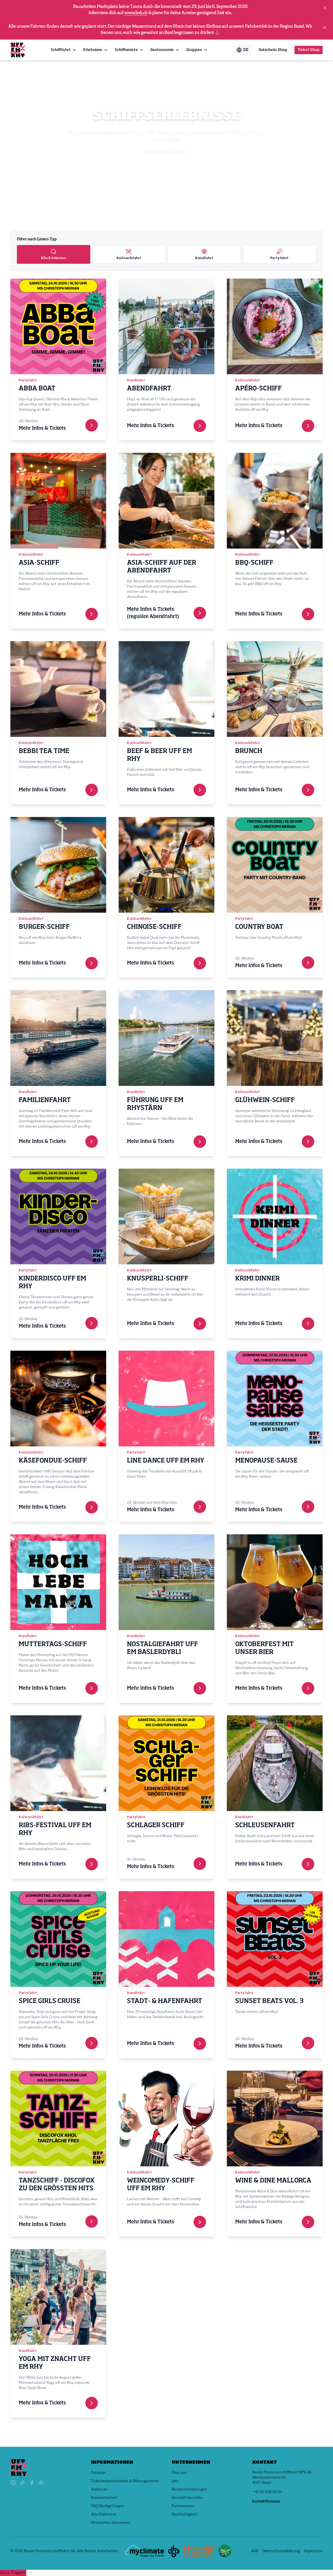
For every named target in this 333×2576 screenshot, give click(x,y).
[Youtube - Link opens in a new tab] (41, 2483)
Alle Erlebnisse (104, 2514)
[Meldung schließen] (325, 8)
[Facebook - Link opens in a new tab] (32, 2483)
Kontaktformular (266, 2501)
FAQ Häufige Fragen (108, 2506)
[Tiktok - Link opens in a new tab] (22, 2483)
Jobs (175, 2481)
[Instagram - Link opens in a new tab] (13, 2483)
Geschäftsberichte (187, 2498)
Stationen (99, 2489)
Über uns (179, 2473)
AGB (255, 2551)
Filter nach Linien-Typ (37, 239)
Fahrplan (99, 2473)
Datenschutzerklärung (281, 2551)
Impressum (313, 2551)
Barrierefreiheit (104, 2498)
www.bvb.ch (136, 13)
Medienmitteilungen (189, 2489)
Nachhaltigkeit (184, 2514)
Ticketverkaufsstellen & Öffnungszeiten (125, 2481)
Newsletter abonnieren (111, 2523)
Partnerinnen (183, 2506)
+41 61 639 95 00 (267, 2492)
